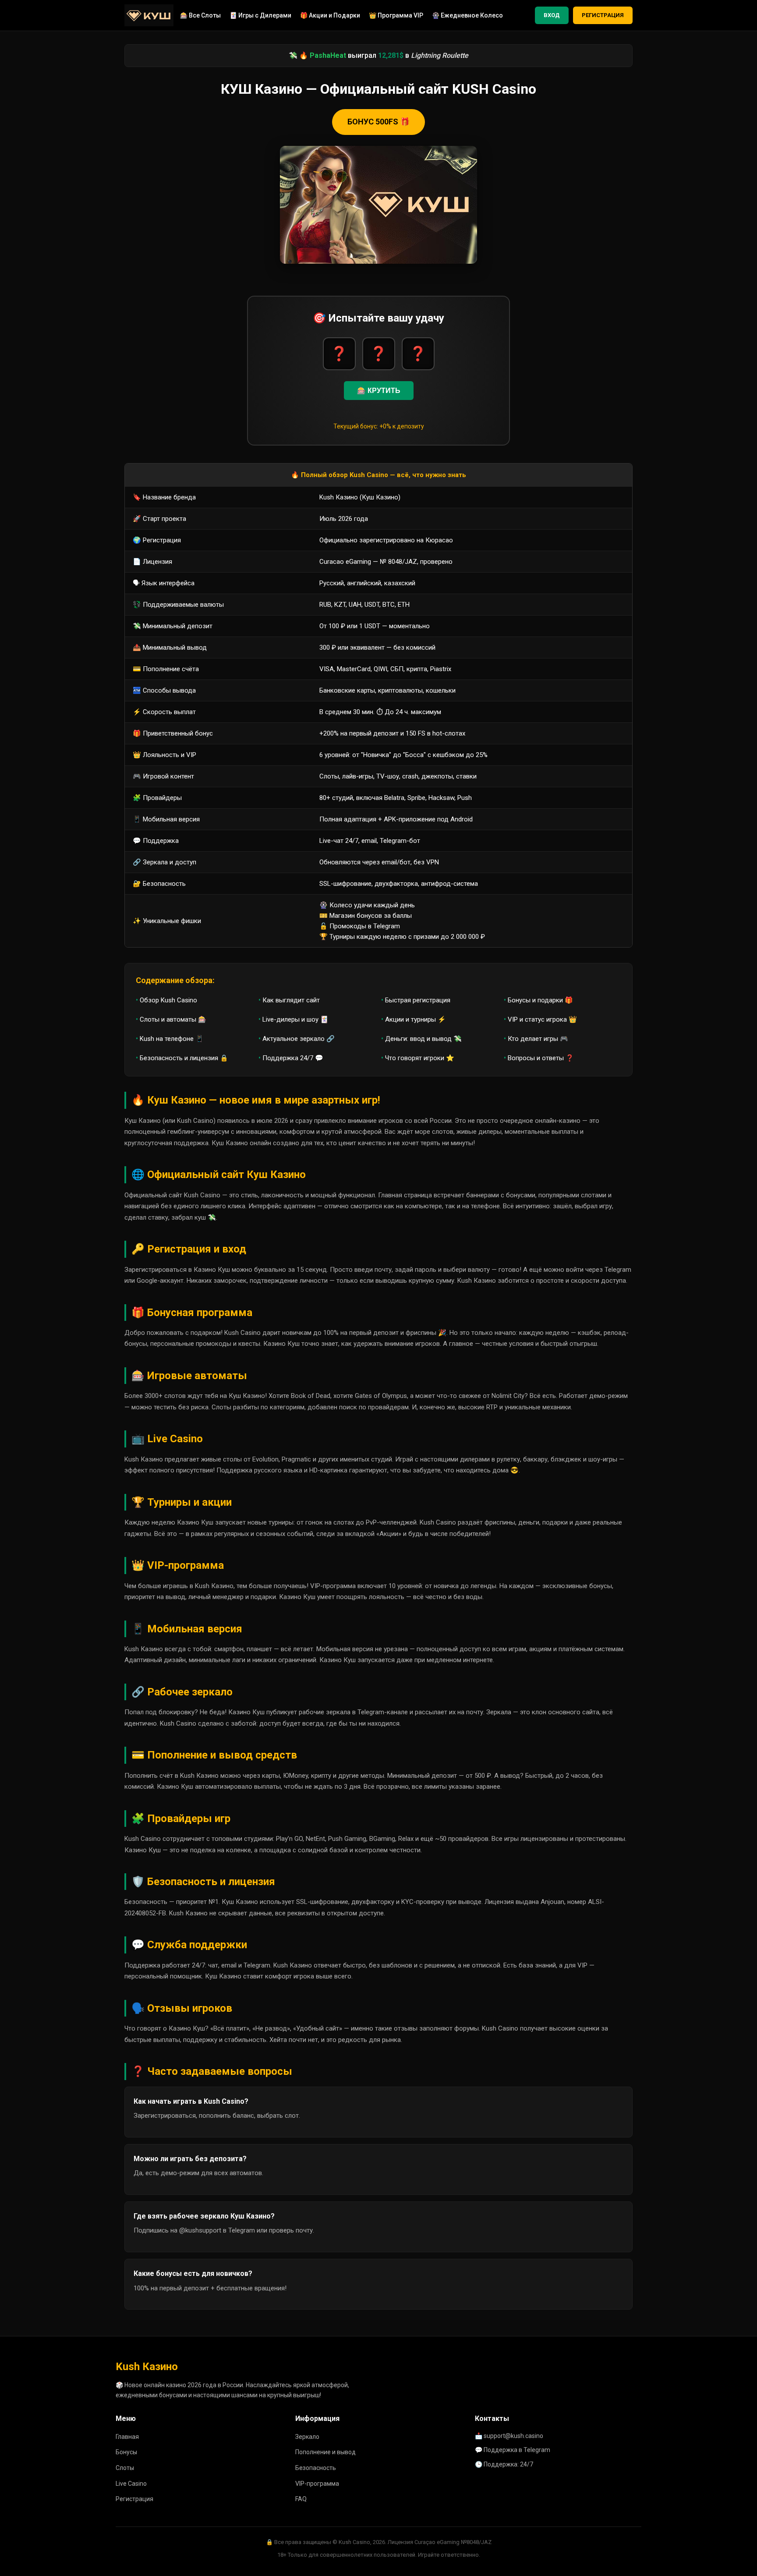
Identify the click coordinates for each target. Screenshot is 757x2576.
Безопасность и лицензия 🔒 (184, 1058)
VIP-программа (317, 2484)
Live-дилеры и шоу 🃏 (295, 1019)
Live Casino (131, 2484)
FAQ (301, 2499)
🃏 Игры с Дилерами (260, 15)
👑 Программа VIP (396, 15)
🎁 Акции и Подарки (330, 15)
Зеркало (307, 2437)
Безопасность (316, 2468)
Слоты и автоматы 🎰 (173, 1019)
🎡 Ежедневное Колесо (467, 15)
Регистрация (603, 15)
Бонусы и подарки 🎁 (540, 1000)
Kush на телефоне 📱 (172, 1039)
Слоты (125, 2468)
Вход (552, 15)
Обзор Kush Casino (168, 1000)
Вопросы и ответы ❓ (541, 1058)
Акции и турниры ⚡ (416, 1019)
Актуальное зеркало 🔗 (299, 1039)
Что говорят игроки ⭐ (420, 1058)
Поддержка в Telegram (517, 2450)
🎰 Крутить (379, 391)
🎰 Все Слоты (200, 15)
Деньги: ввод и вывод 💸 (423, 1039)
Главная (127, 2437)
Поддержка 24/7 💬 (293, 1058)
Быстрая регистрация (418, 1000)
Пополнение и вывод (325, 2452)
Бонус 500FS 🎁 (378, 122)
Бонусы (126, 2452)
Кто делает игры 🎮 (538, 1039)
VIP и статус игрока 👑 (542, 1019)
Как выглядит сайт (291, 1000)
